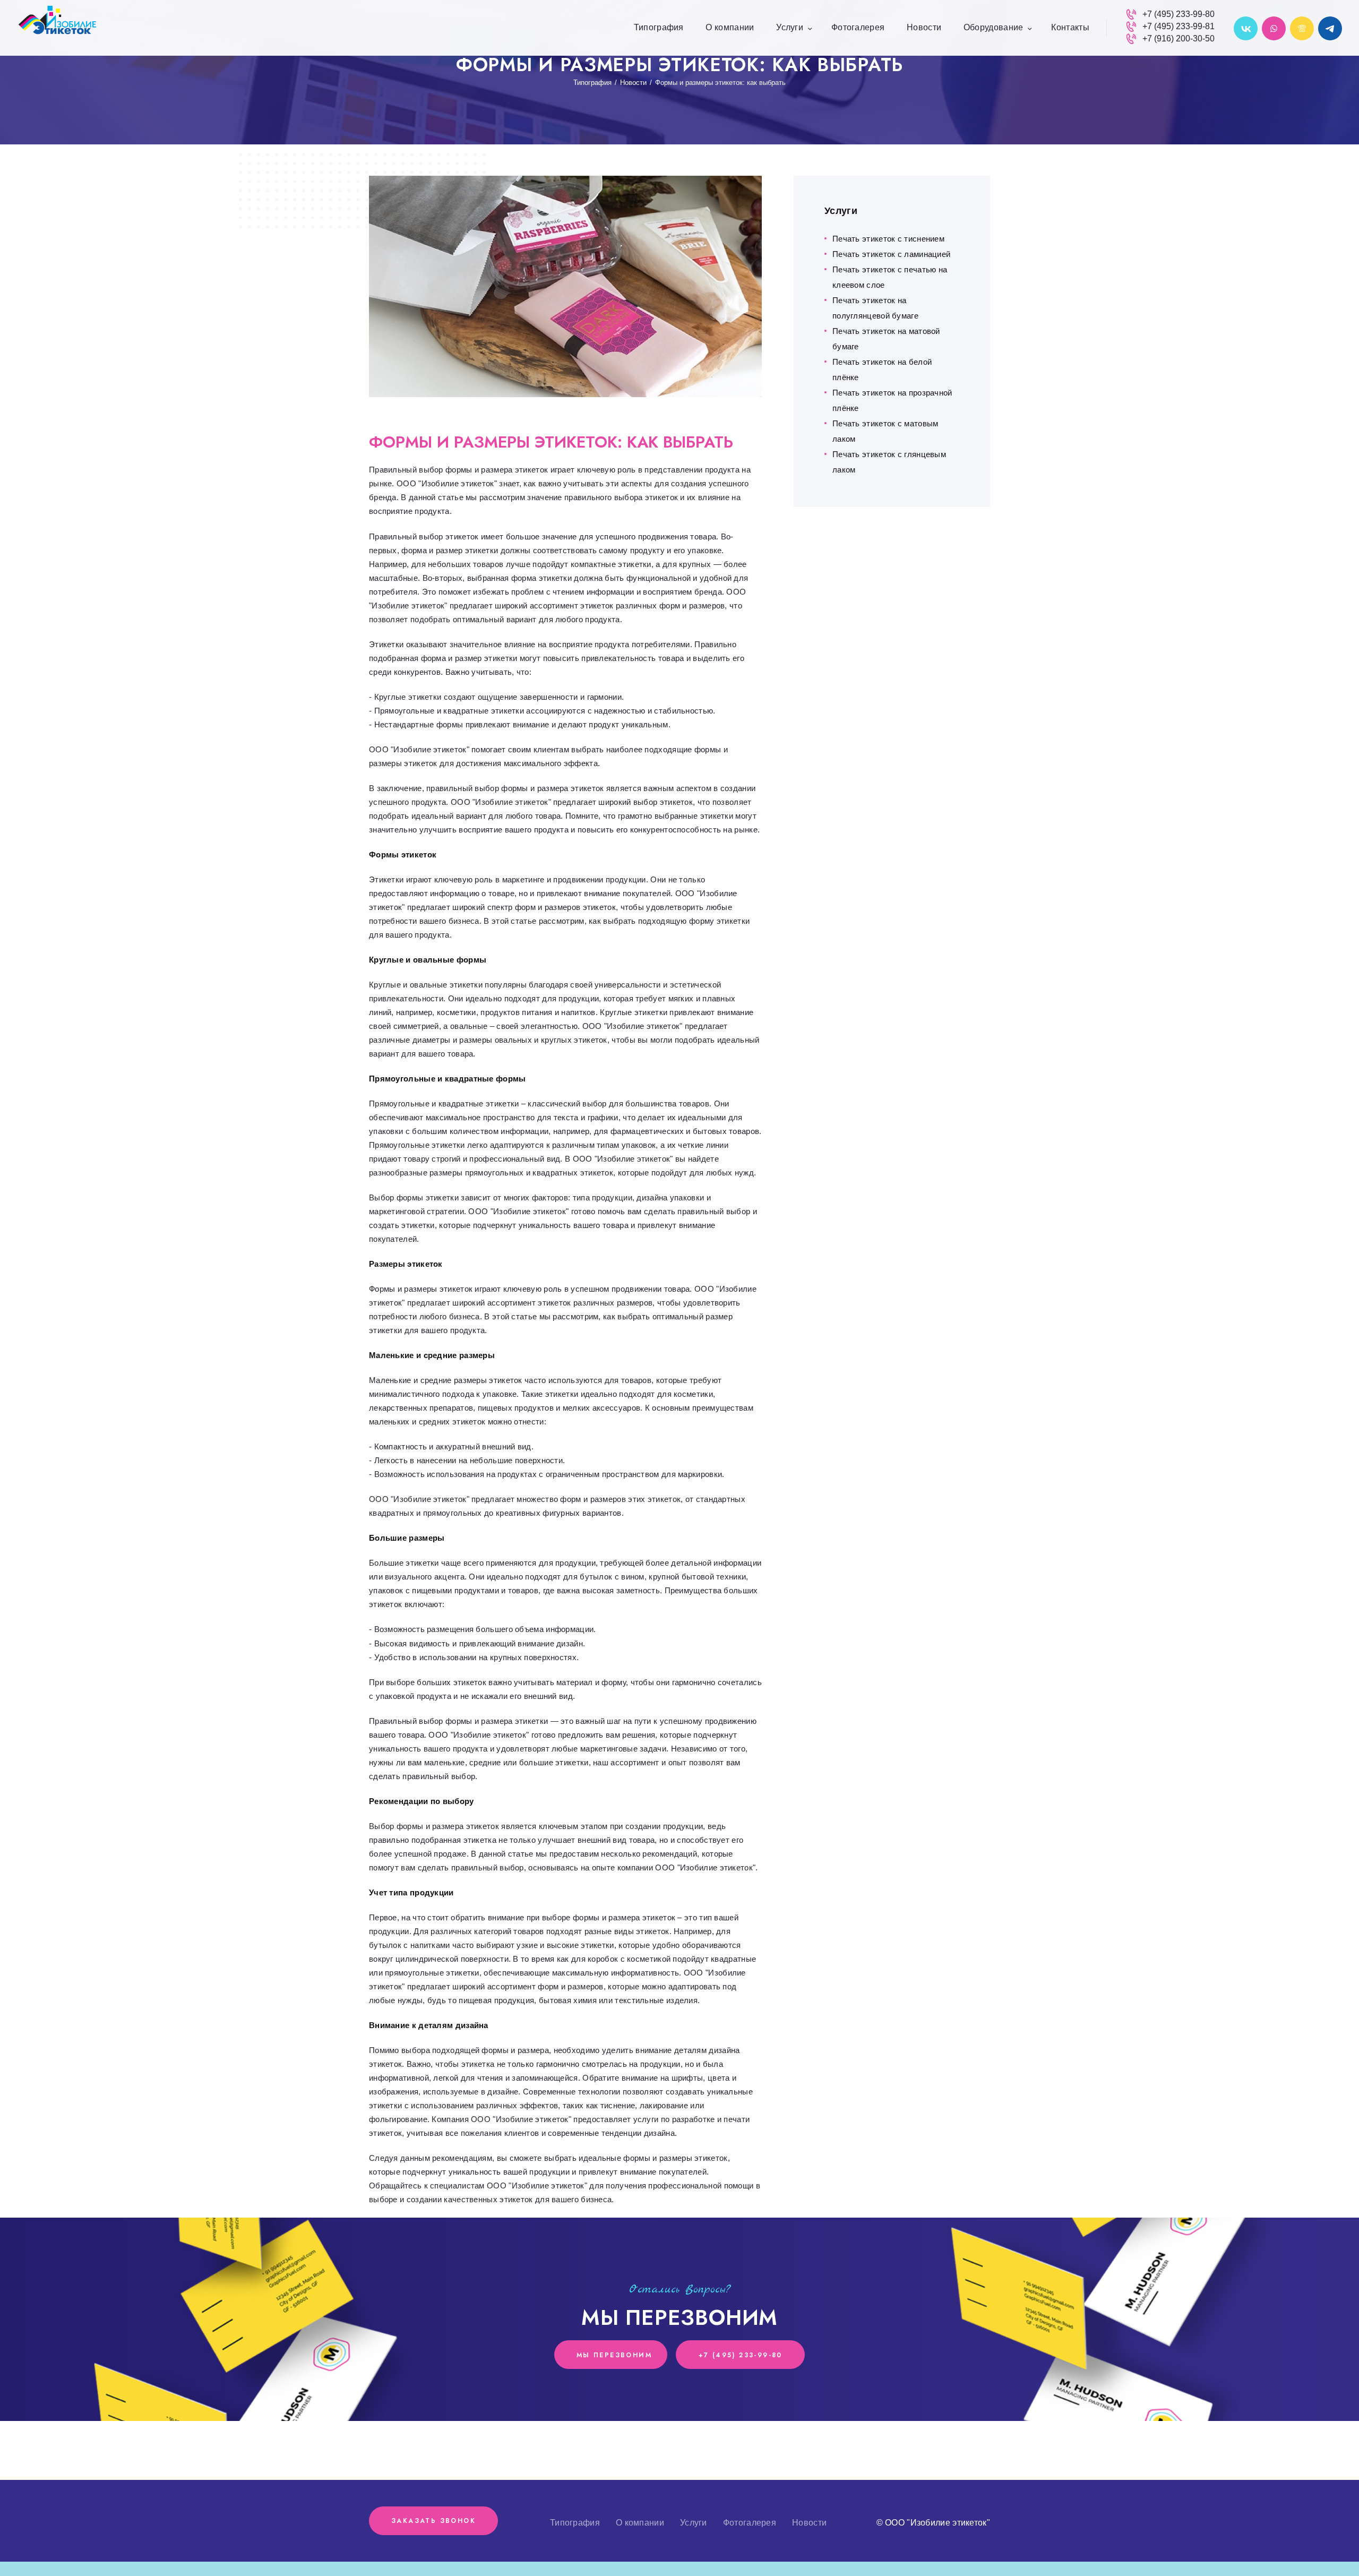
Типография (592, 83)
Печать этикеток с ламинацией (891, 254)
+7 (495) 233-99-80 (1179, 14)
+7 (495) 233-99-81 (1179, 26)
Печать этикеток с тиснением (888, 239)
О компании (640, 2523)
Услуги (694, 2523)
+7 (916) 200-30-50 (1179, 38)
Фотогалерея (750, 2523)
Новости (633, 83)
